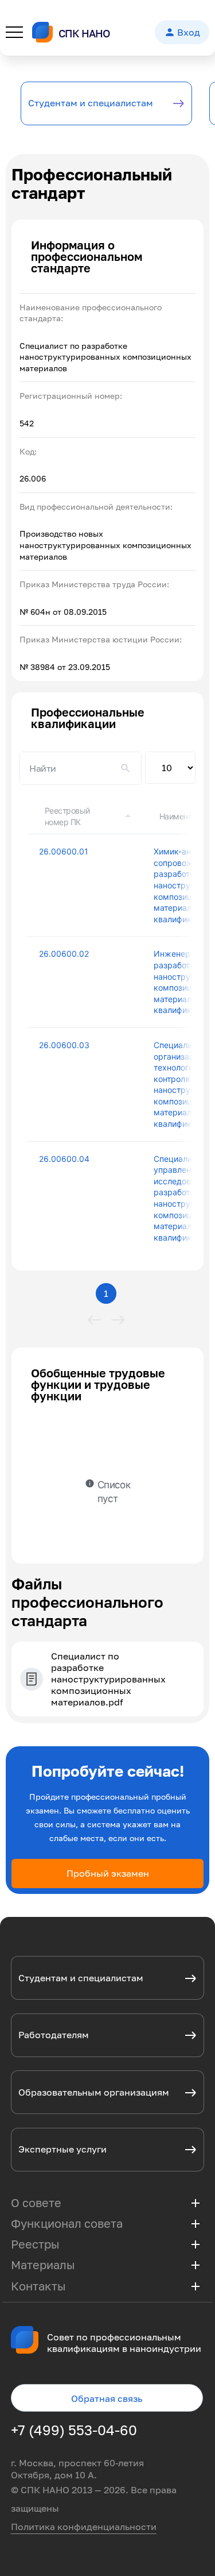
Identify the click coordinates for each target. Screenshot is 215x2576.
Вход (182, 32)
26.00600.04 (64, 1159)
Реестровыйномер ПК (67, 816)
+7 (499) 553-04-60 (74, 2430)
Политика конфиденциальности (84, 2527)
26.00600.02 (64, 954)
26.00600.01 (64, 851)
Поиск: (81, 768)
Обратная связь (107, 2398)
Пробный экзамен (108, 1873)
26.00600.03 (64, 1045)
